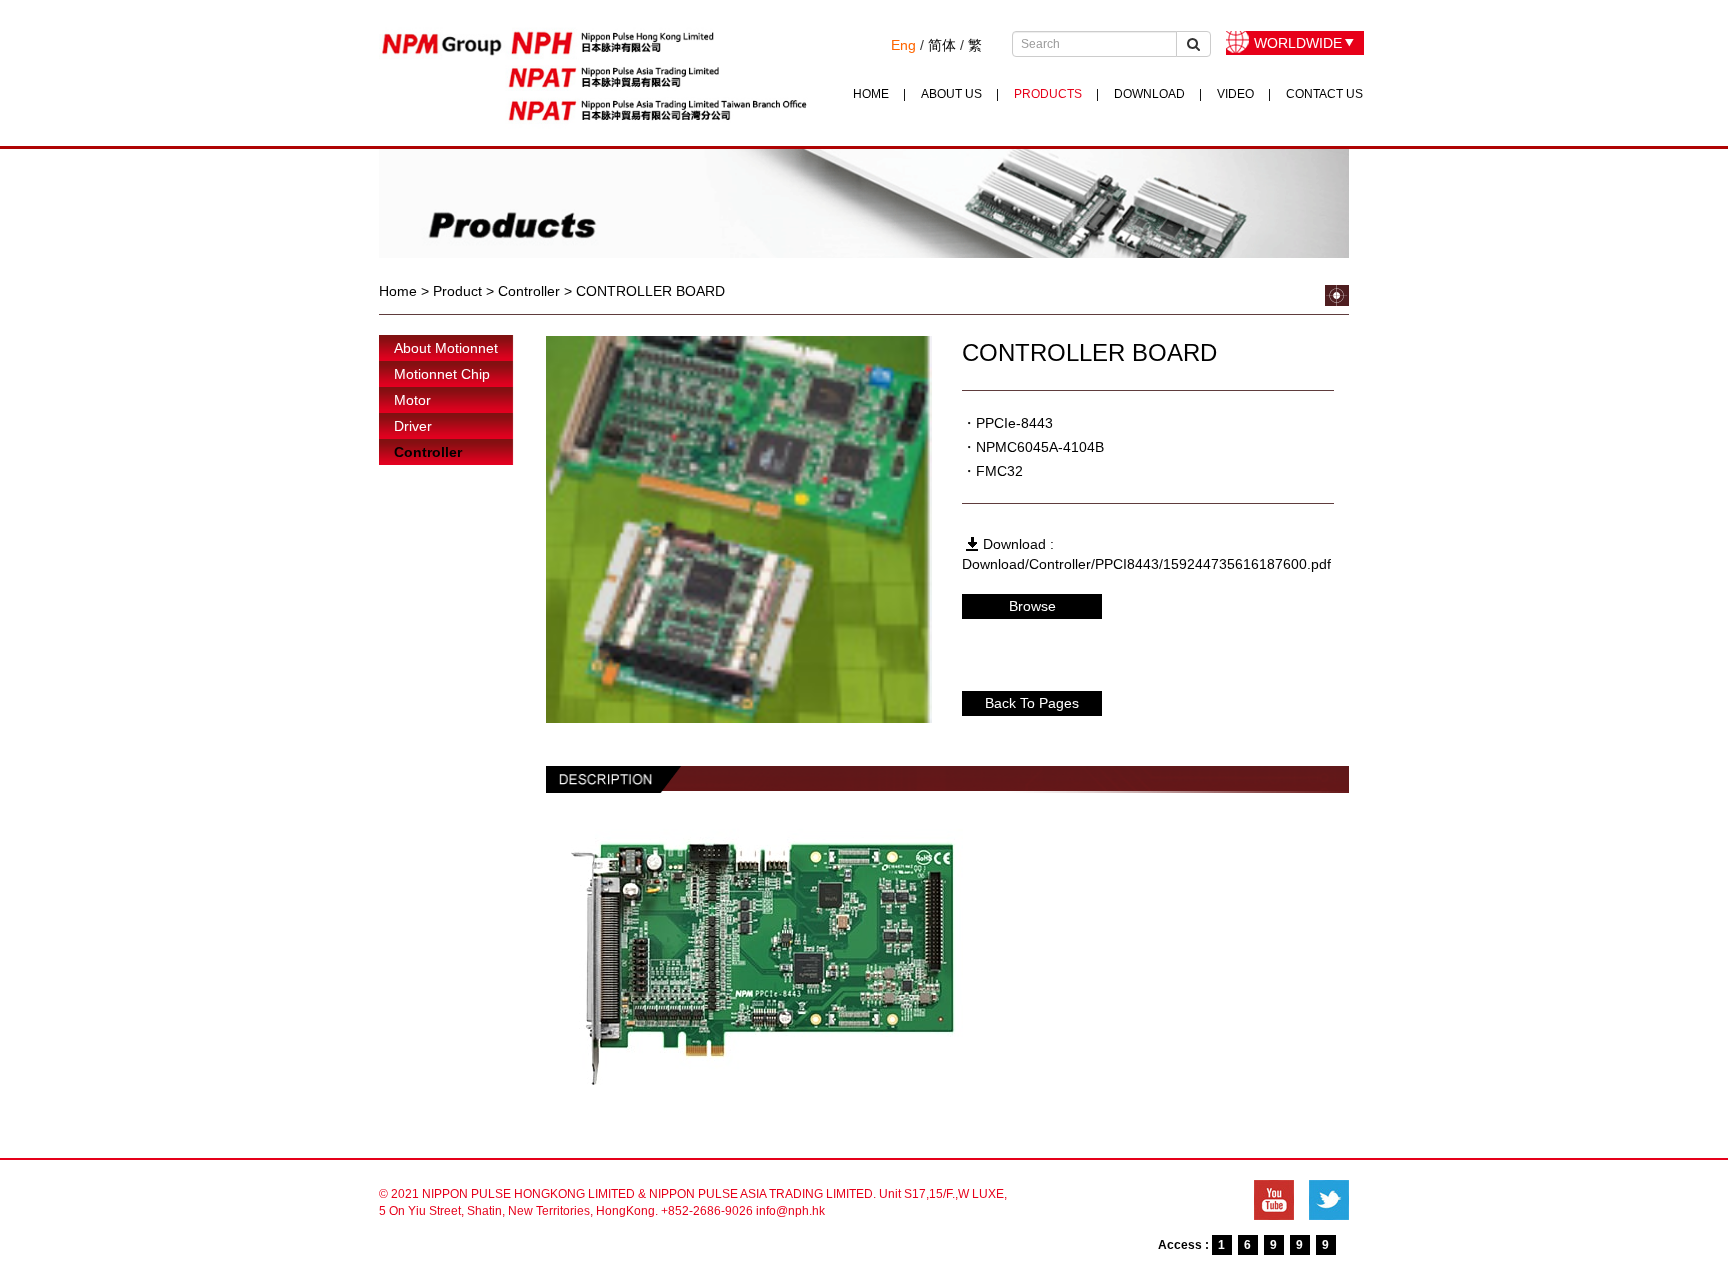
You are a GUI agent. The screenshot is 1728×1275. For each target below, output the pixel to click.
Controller (428, 452)
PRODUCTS (1048, 94)
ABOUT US (951, 94)
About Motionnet (446, 348)
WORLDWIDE (1298, 43)
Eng (903, 45)
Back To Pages (1032, 703)
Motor (412, 400)
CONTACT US (1324, 94)
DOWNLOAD (1149, 94)
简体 (942, 45)
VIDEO (1235, 94)
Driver (413, 426)
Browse (1032, 606)
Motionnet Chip (442, 374)
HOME (871, 94)
